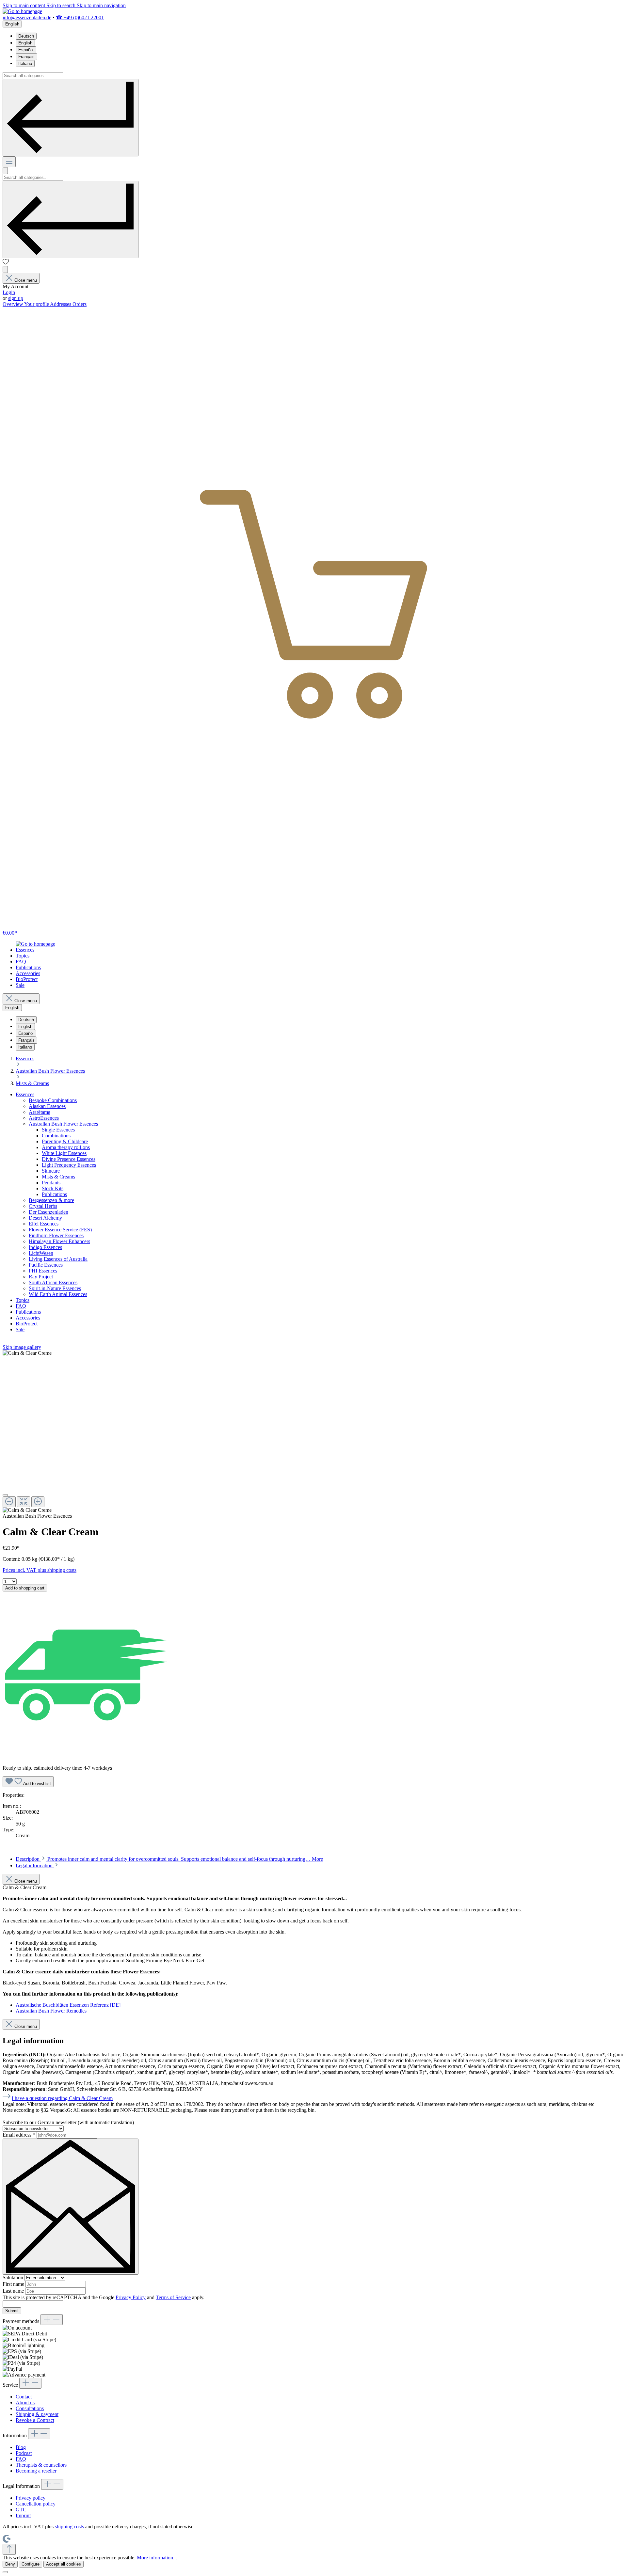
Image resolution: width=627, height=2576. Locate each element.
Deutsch (26, 36)
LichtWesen (41, 1253)
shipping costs (69, 2527)
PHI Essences (43, 1271)
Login (9, 292)
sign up (16, 298)
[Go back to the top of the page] (9, 2549)
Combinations (56, 1136)
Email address (19, 2135)
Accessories (28, 1318)
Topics (23, 1300)
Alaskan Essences (47, 1106)
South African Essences (53, 1282)
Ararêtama (40, 1112)
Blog (21, 2447)
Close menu (26, 280)
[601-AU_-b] (27, 1353)
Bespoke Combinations (53, 1100)
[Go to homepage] (22, 11)
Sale (20, 1329)
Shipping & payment (37, 2414)
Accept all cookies (64, 2564)
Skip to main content (24, 5)
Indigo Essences (45, 1247)
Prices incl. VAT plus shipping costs (40, 1570)
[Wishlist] (6, 263)
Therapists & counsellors (41, 2465)
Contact (24, 2397)
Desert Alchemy (45, 1218)
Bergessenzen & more (51, 1200)
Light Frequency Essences (69, 1165)
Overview (13, 304)
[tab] (169, 1859)
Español (26, 50)
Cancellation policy (36, 2504)
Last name (14, 2291)
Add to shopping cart (25, 1588)
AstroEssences (44, 1118)
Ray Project (41, 1277)
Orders (80, 304)
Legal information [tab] (35, 1865)
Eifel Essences (44, 1224)
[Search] (71, 118)
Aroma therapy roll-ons (66, 1147)
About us (25, 2402)
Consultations (30, 2408)
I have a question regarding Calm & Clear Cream (62, 2098)
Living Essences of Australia (58, 1259)
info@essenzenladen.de (27, 17)
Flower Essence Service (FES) (60, 1230)
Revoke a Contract (35, 2420)
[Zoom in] (38, 1502)
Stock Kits (53, 1188)
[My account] (5, 269)
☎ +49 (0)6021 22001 (80, 17)
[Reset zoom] (24, 1502)
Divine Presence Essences (69, 1159)
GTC (21, 2510)
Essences (25, 1094)
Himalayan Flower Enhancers (59, 1241)
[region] (313, 1432)
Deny (10, 2564)
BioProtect (27, 1324)
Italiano (25, 63)
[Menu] (9, 162)
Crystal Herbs (43, 1206)
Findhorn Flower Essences (56, 1235)
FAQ (21, 1306)
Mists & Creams (58, 1177)
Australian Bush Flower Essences (63, 1124)
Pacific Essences (46, 1265)
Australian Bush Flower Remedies (51, 2011)
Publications (54, 1194)
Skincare (51, 1171)
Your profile (37, 304)
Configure (31, 2564)
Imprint (23, 2515)
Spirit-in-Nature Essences (55, 1288)
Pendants (51, 1183)
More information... (157, 2558)
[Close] (5, 1495)
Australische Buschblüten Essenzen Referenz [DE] (68, 2005)
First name (14, 2284)
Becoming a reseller (36, 2471)
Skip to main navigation (101, 5)
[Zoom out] (9, 1502)
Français (26, 57)
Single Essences (58, 1130)
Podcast (24, 2453)
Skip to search (62, 5)
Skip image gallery (22, 1347)
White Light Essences (64, 1153)
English (25, 43)
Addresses (61, 304)
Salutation (14, 2277)
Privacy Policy (131, 2297)
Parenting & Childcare (65, 1141)
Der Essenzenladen (48, 1212)
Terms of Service (173, 2297)
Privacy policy (31, 2498)
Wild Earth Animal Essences (58, 1294)
